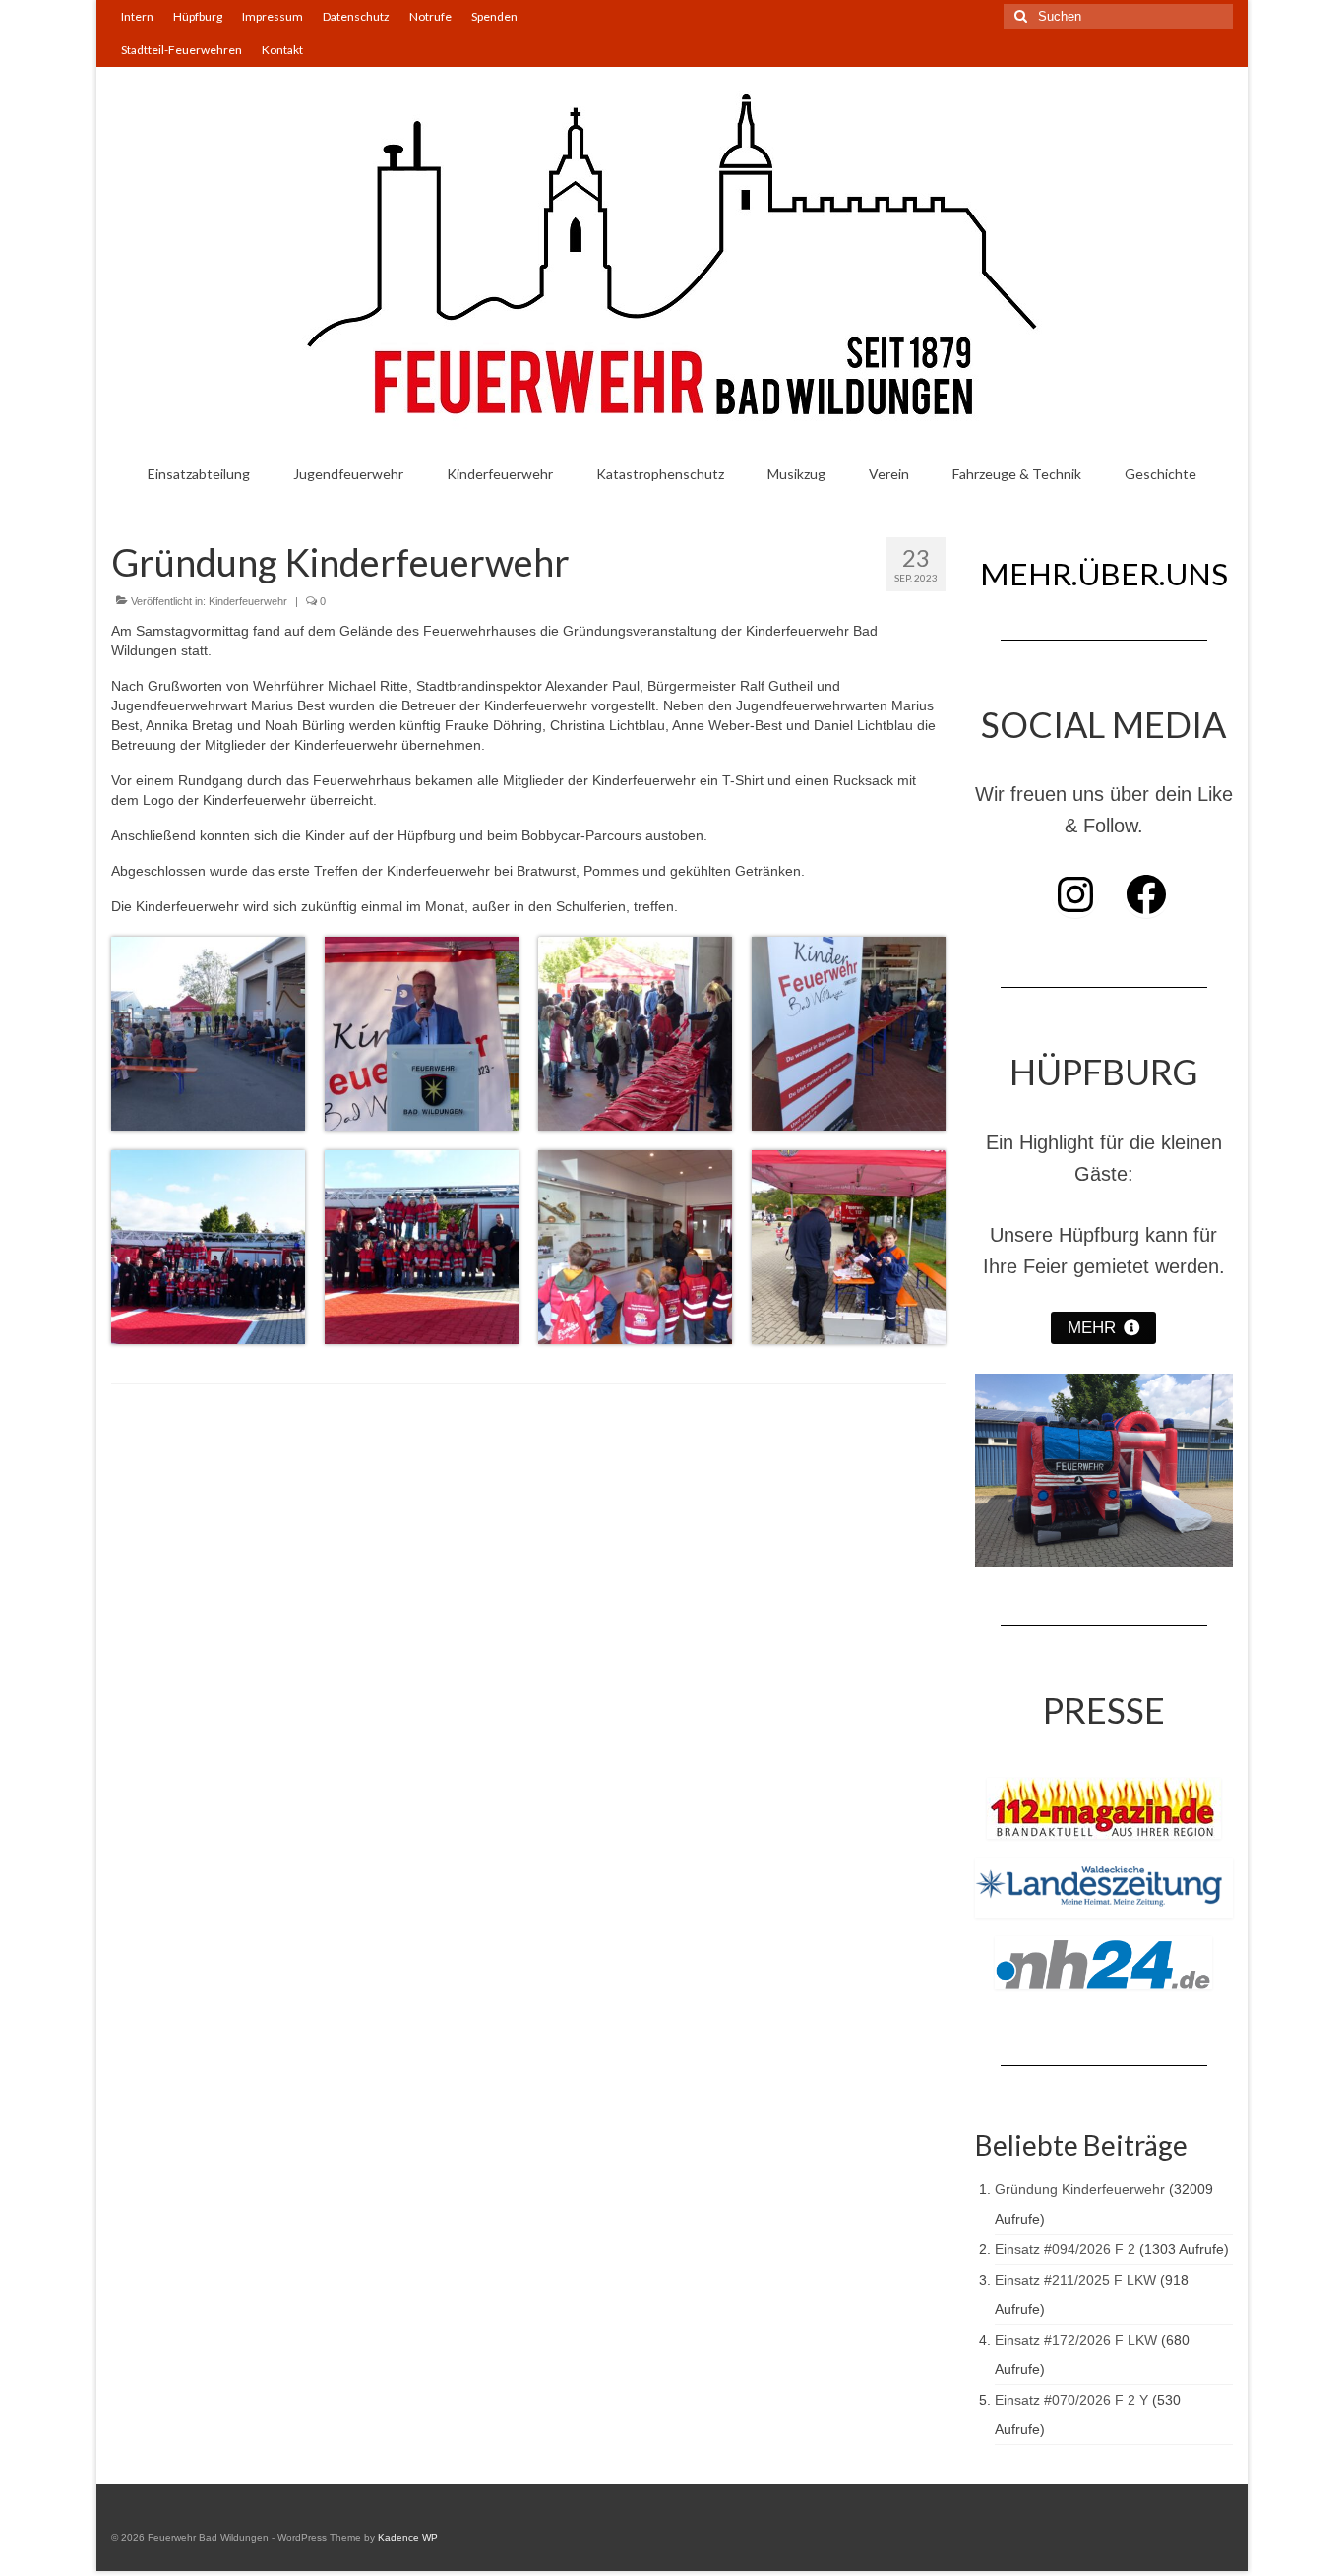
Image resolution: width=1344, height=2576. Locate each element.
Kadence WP (408, 2537)
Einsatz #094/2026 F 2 (1065, 2249)
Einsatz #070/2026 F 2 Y (1071, 2400)
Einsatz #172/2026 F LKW (1076, 2340)
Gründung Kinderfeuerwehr (1080, 2189)
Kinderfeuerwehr (248, 601)
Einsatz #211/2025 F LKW (1075, 2280)
